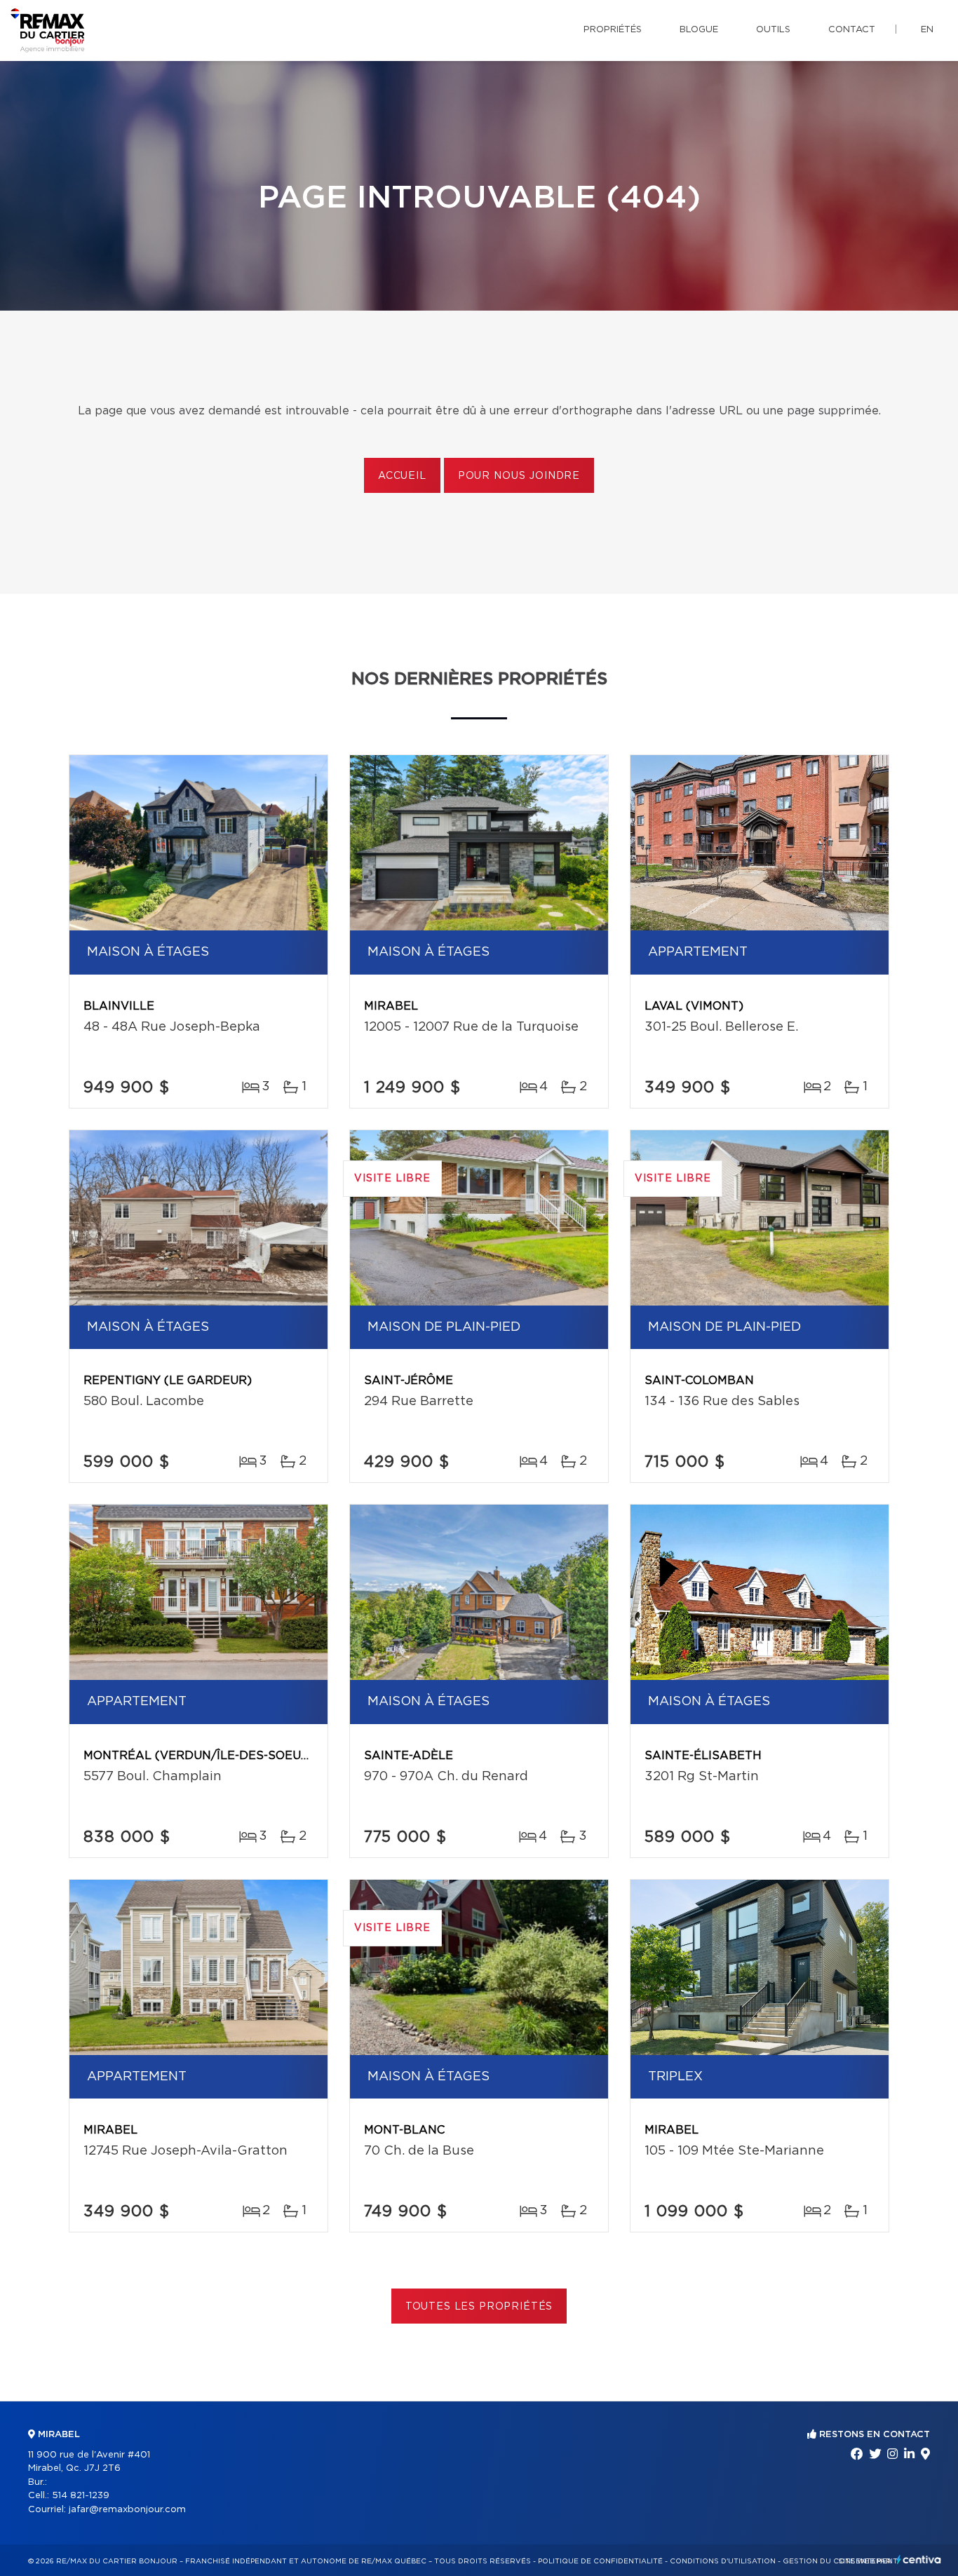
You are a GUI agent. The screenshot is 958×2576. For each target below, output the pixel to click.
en (927, 30)
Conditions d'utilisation (723, 2561)
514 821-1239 (81, 2496)
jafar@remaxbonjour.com (127, 2510)
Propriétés (613, 30)
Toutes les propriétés (479, 2307)
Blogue (699, 30)
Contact (852, 30)
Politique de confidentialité (600, 2561)
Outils (773, 30)
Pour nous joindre (519, 476)
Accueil (402, 476)
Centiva (919, 2560)
